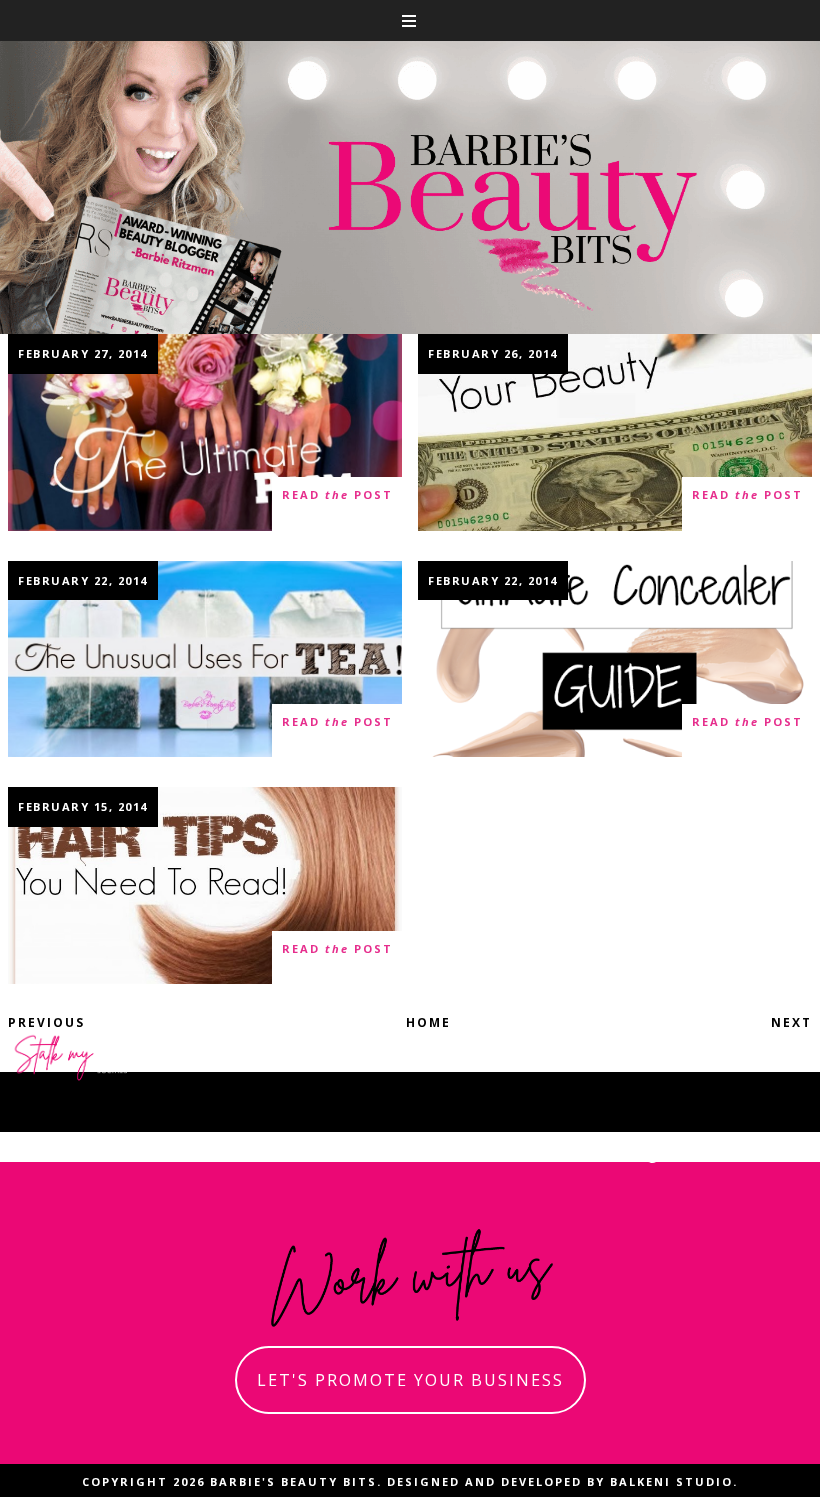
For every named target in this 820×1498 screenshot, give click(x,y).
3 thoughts (72, 730)
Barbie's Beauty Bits (293, 1481)
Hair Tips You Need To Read (205, 885)
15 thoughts (486, 504)
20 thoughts (76, 504)
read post (337, 494)
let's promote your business (410, 1380)
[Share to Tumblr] (358, 353)
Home (428, 1022)
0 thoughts (482, 730)
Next (791, 1022)
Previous (46, 1022)
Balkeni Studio (671, 1481)
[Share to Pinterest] (382, 353)
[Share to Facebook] (305, 353)
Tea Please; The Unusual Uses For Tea (205, 658)
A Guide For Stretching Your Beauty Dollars (614, 431)
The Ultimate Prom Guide (205, 432)
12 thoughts (76, 957)
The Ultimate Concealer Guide (615, 658)
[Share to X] (332, 353)
